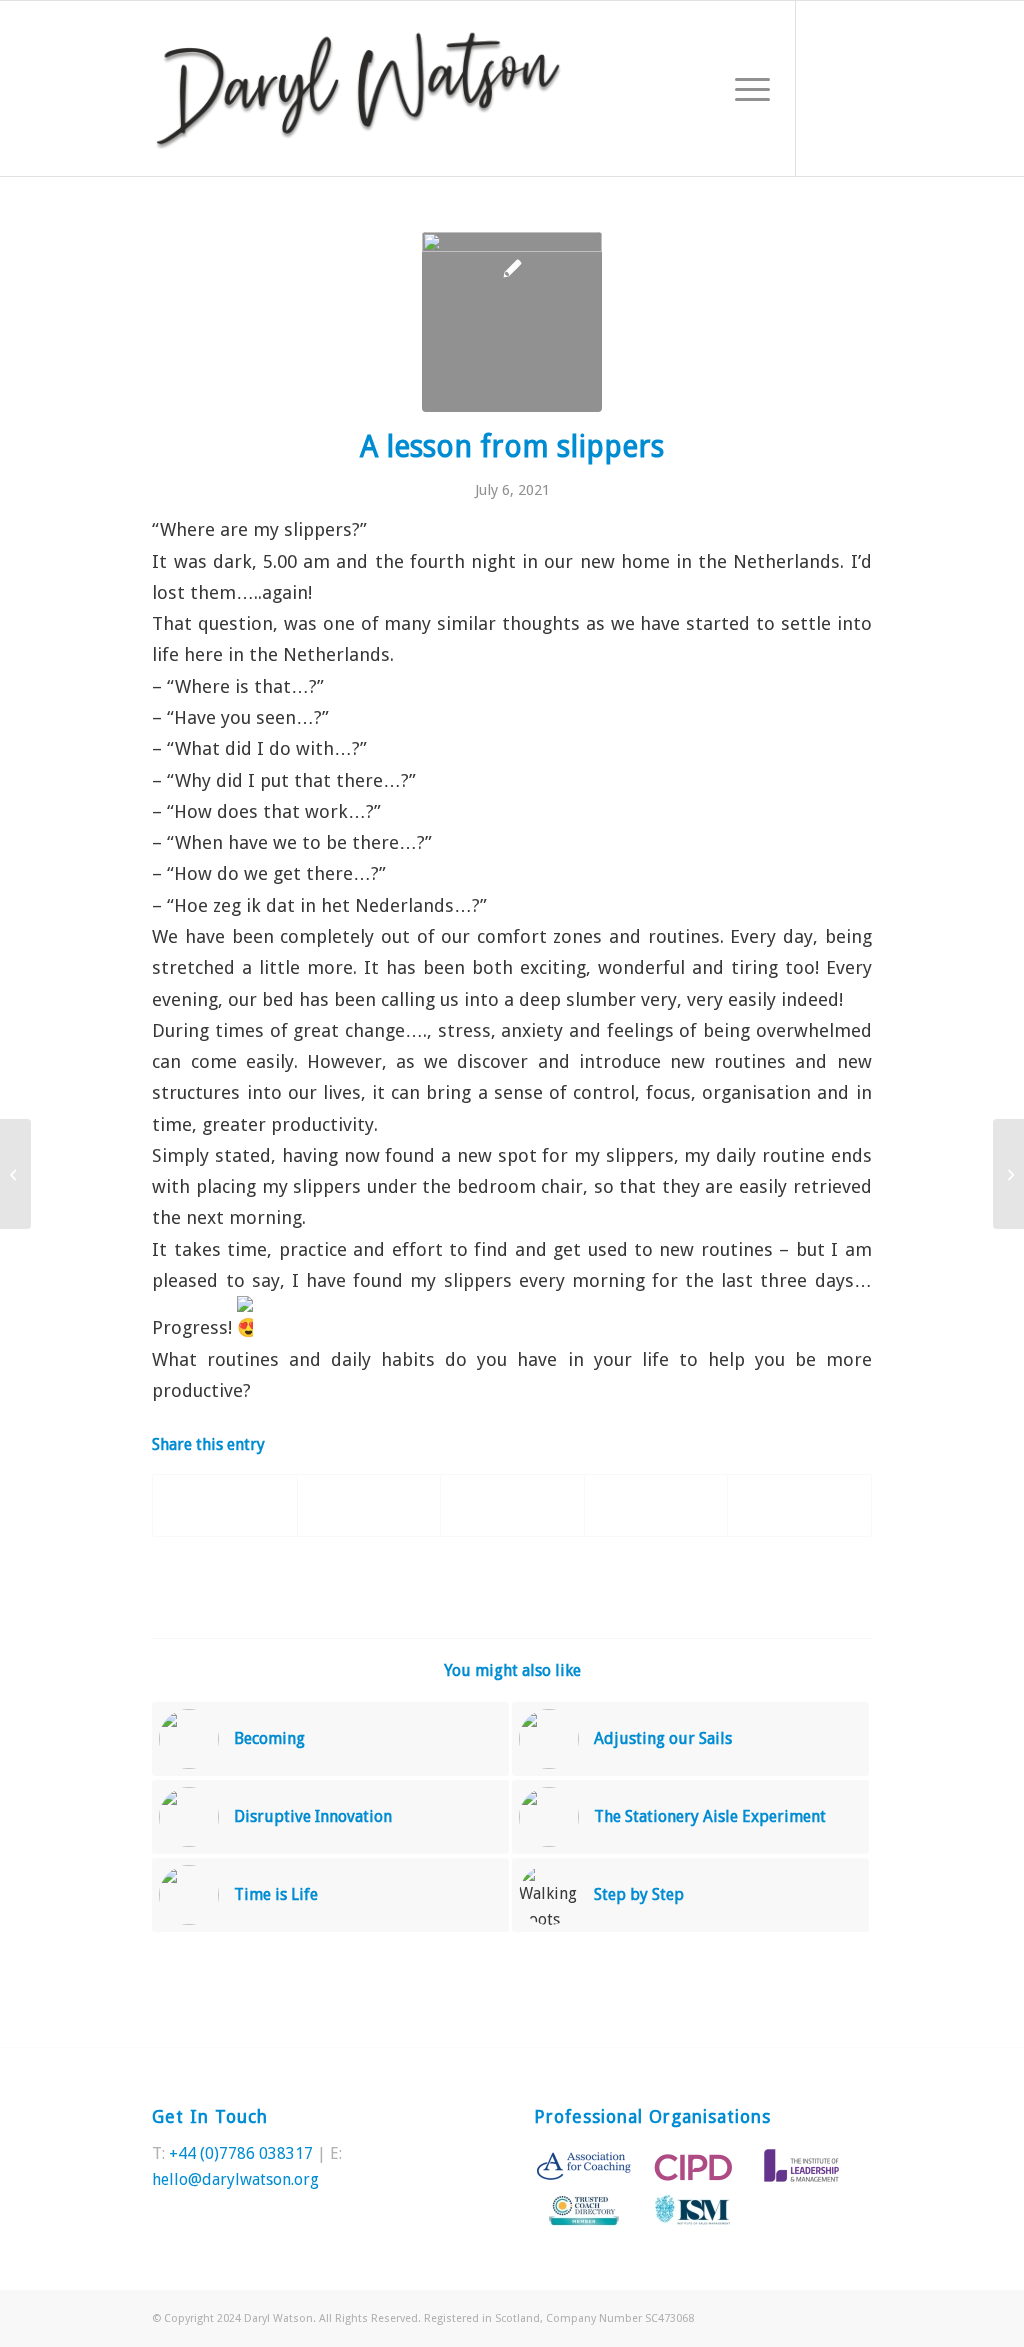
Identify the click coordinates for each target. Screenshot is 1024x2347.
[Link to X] (827, 88)
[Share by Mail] (799, 1505)
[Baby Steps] (1008, 1174)
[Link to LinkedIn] (857, 88)
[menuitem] (746, 88)
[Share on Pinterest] (512, 1505)
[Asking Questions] (15, 1174)
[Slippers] (512, 322)
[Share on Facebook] (224, 1505)
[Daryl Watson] (358, 88)
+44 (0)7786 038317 (241, 2153)
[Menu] (746, 88)
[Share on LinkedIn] (656, 1505)
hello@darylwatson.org (235, 2179)
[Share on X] (369, 1505)
